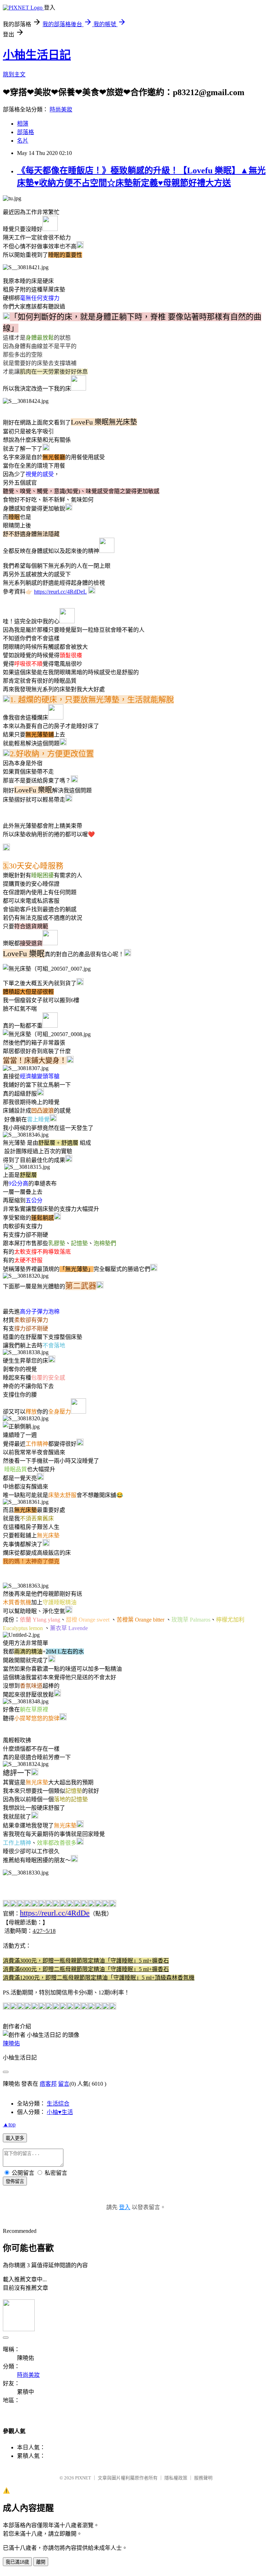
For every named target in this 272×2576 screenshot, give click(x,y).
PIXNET (83, 2478)
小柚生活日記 (37, 55)
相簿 (23, 124)
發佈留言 (15, 2181)
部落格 (25, 132)
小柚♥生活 (60, 2112)
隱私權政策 (176, 2478)
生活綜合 (58, 2104)
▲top (9, 2124)
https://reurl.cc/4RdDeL (60, 592)
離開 (41, 2562)
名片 (23, 141)
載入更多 (15, 2138)
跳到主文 (14, 74)
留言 (64, 2084)
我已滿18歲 (17, 2562)
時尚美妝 (61, 109)
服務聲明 (203, 2478)
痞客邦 (48, 2084)
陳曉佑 (11, 2043)
